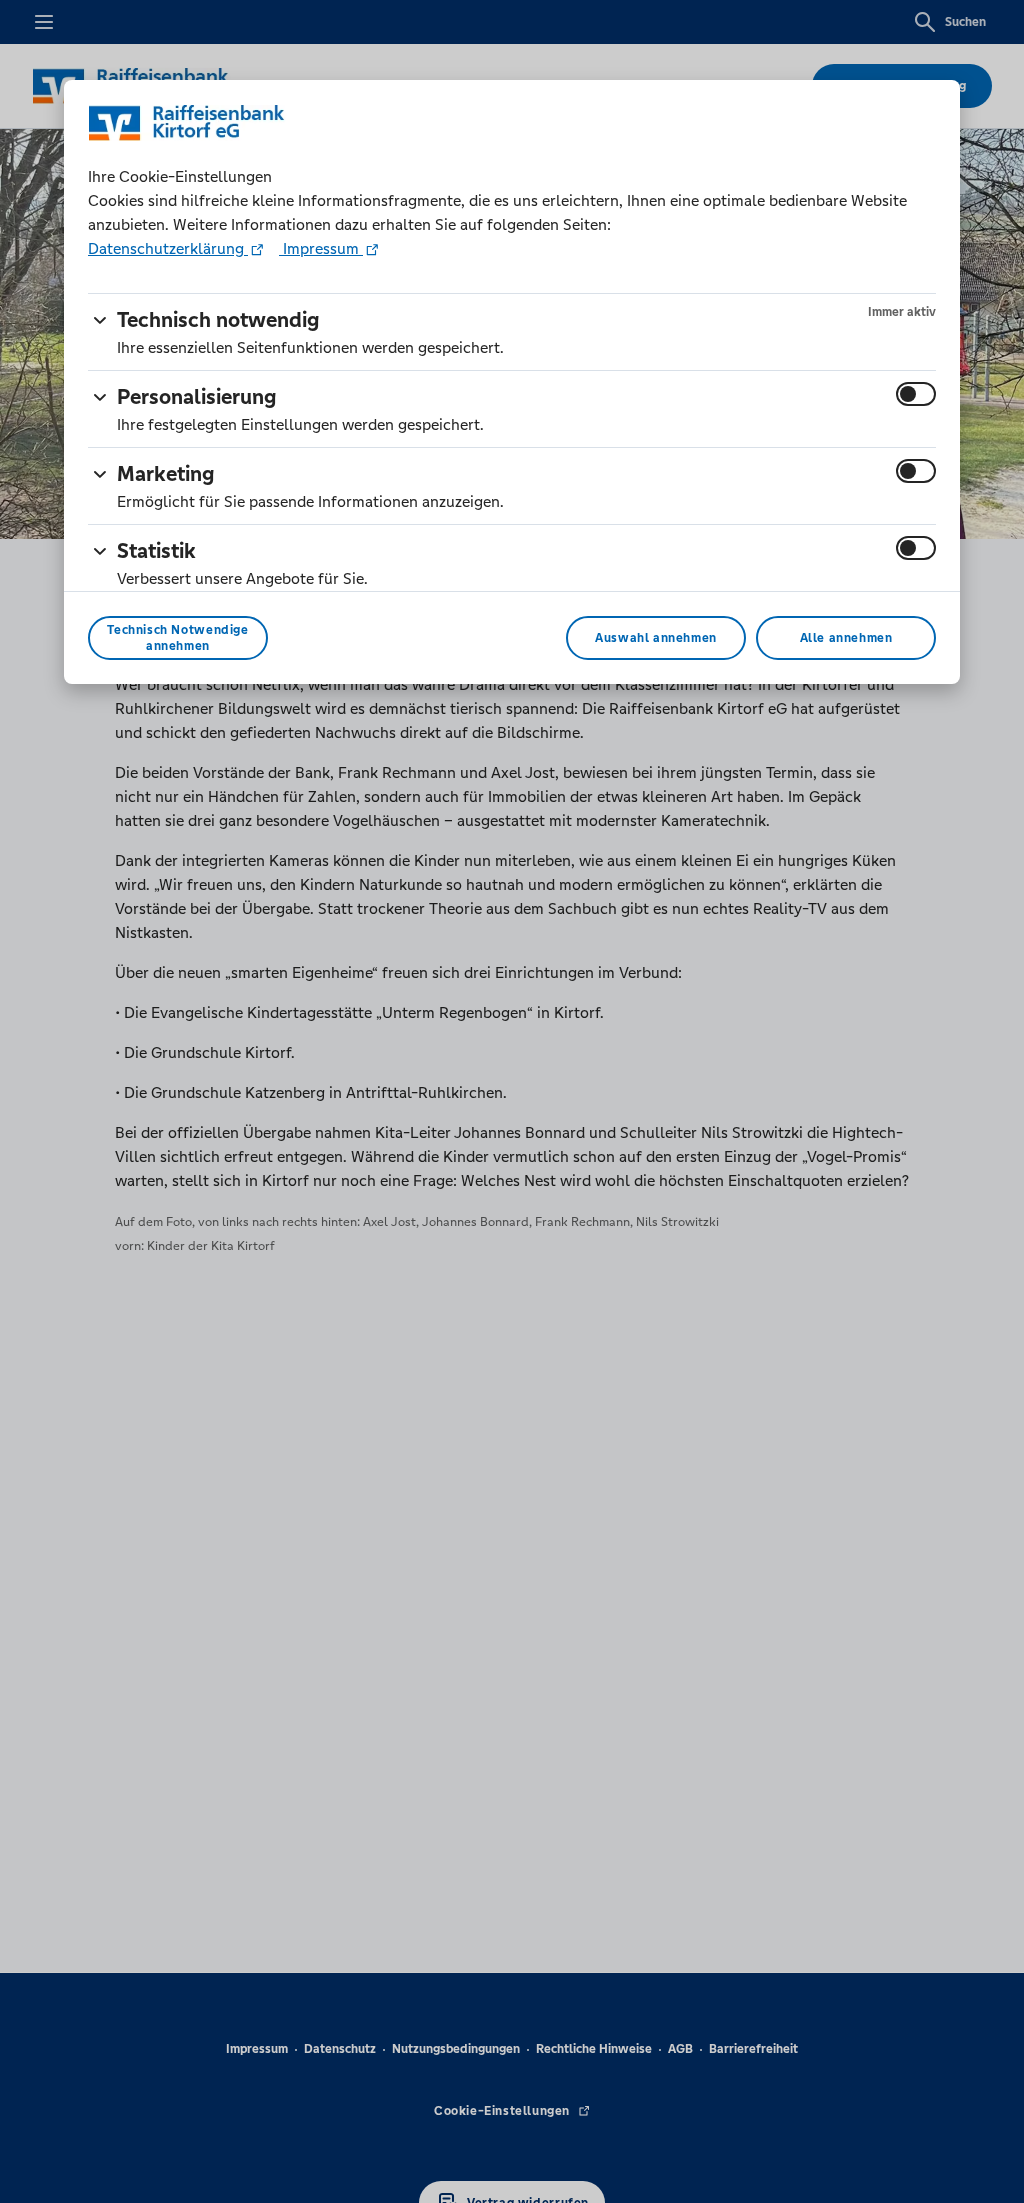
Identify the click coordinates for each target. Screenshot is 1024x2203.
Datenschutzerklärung (168, 248)
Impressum (321, 248)
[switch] (916, 394)
